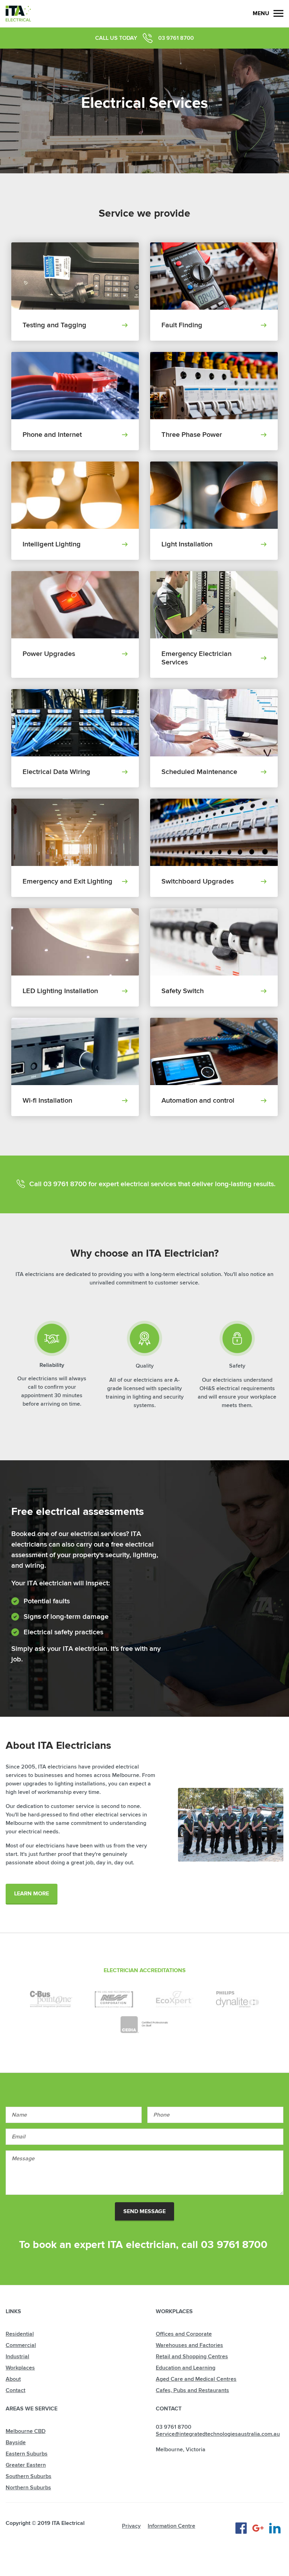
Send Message (144, 2211)
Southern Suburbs (29, 2476)
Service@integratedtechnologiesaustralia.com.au (218, 2434)
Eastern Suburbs (27, 2454)
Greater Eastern (26, 2465)
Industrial (17, 2357)
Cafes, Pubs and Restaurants (192, 2390)
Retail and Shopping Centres (192, 2357)
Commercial (21, 2345)
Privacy (131, 2526)
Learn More (32, 1894)
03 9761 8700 (176, 38)
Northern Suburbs (28, 2488)
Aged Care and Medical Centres (196, 2379)
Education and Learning (186, 2368)
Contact (16, 2390)
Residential (20, 2334)
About (13, 2379)
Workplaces (20, 2368)
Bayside (16, 2442)
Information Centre (171, 2526)
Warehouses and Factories (189, 2345)
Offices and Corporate (184, 2334)
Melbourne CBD (26, 2431)
